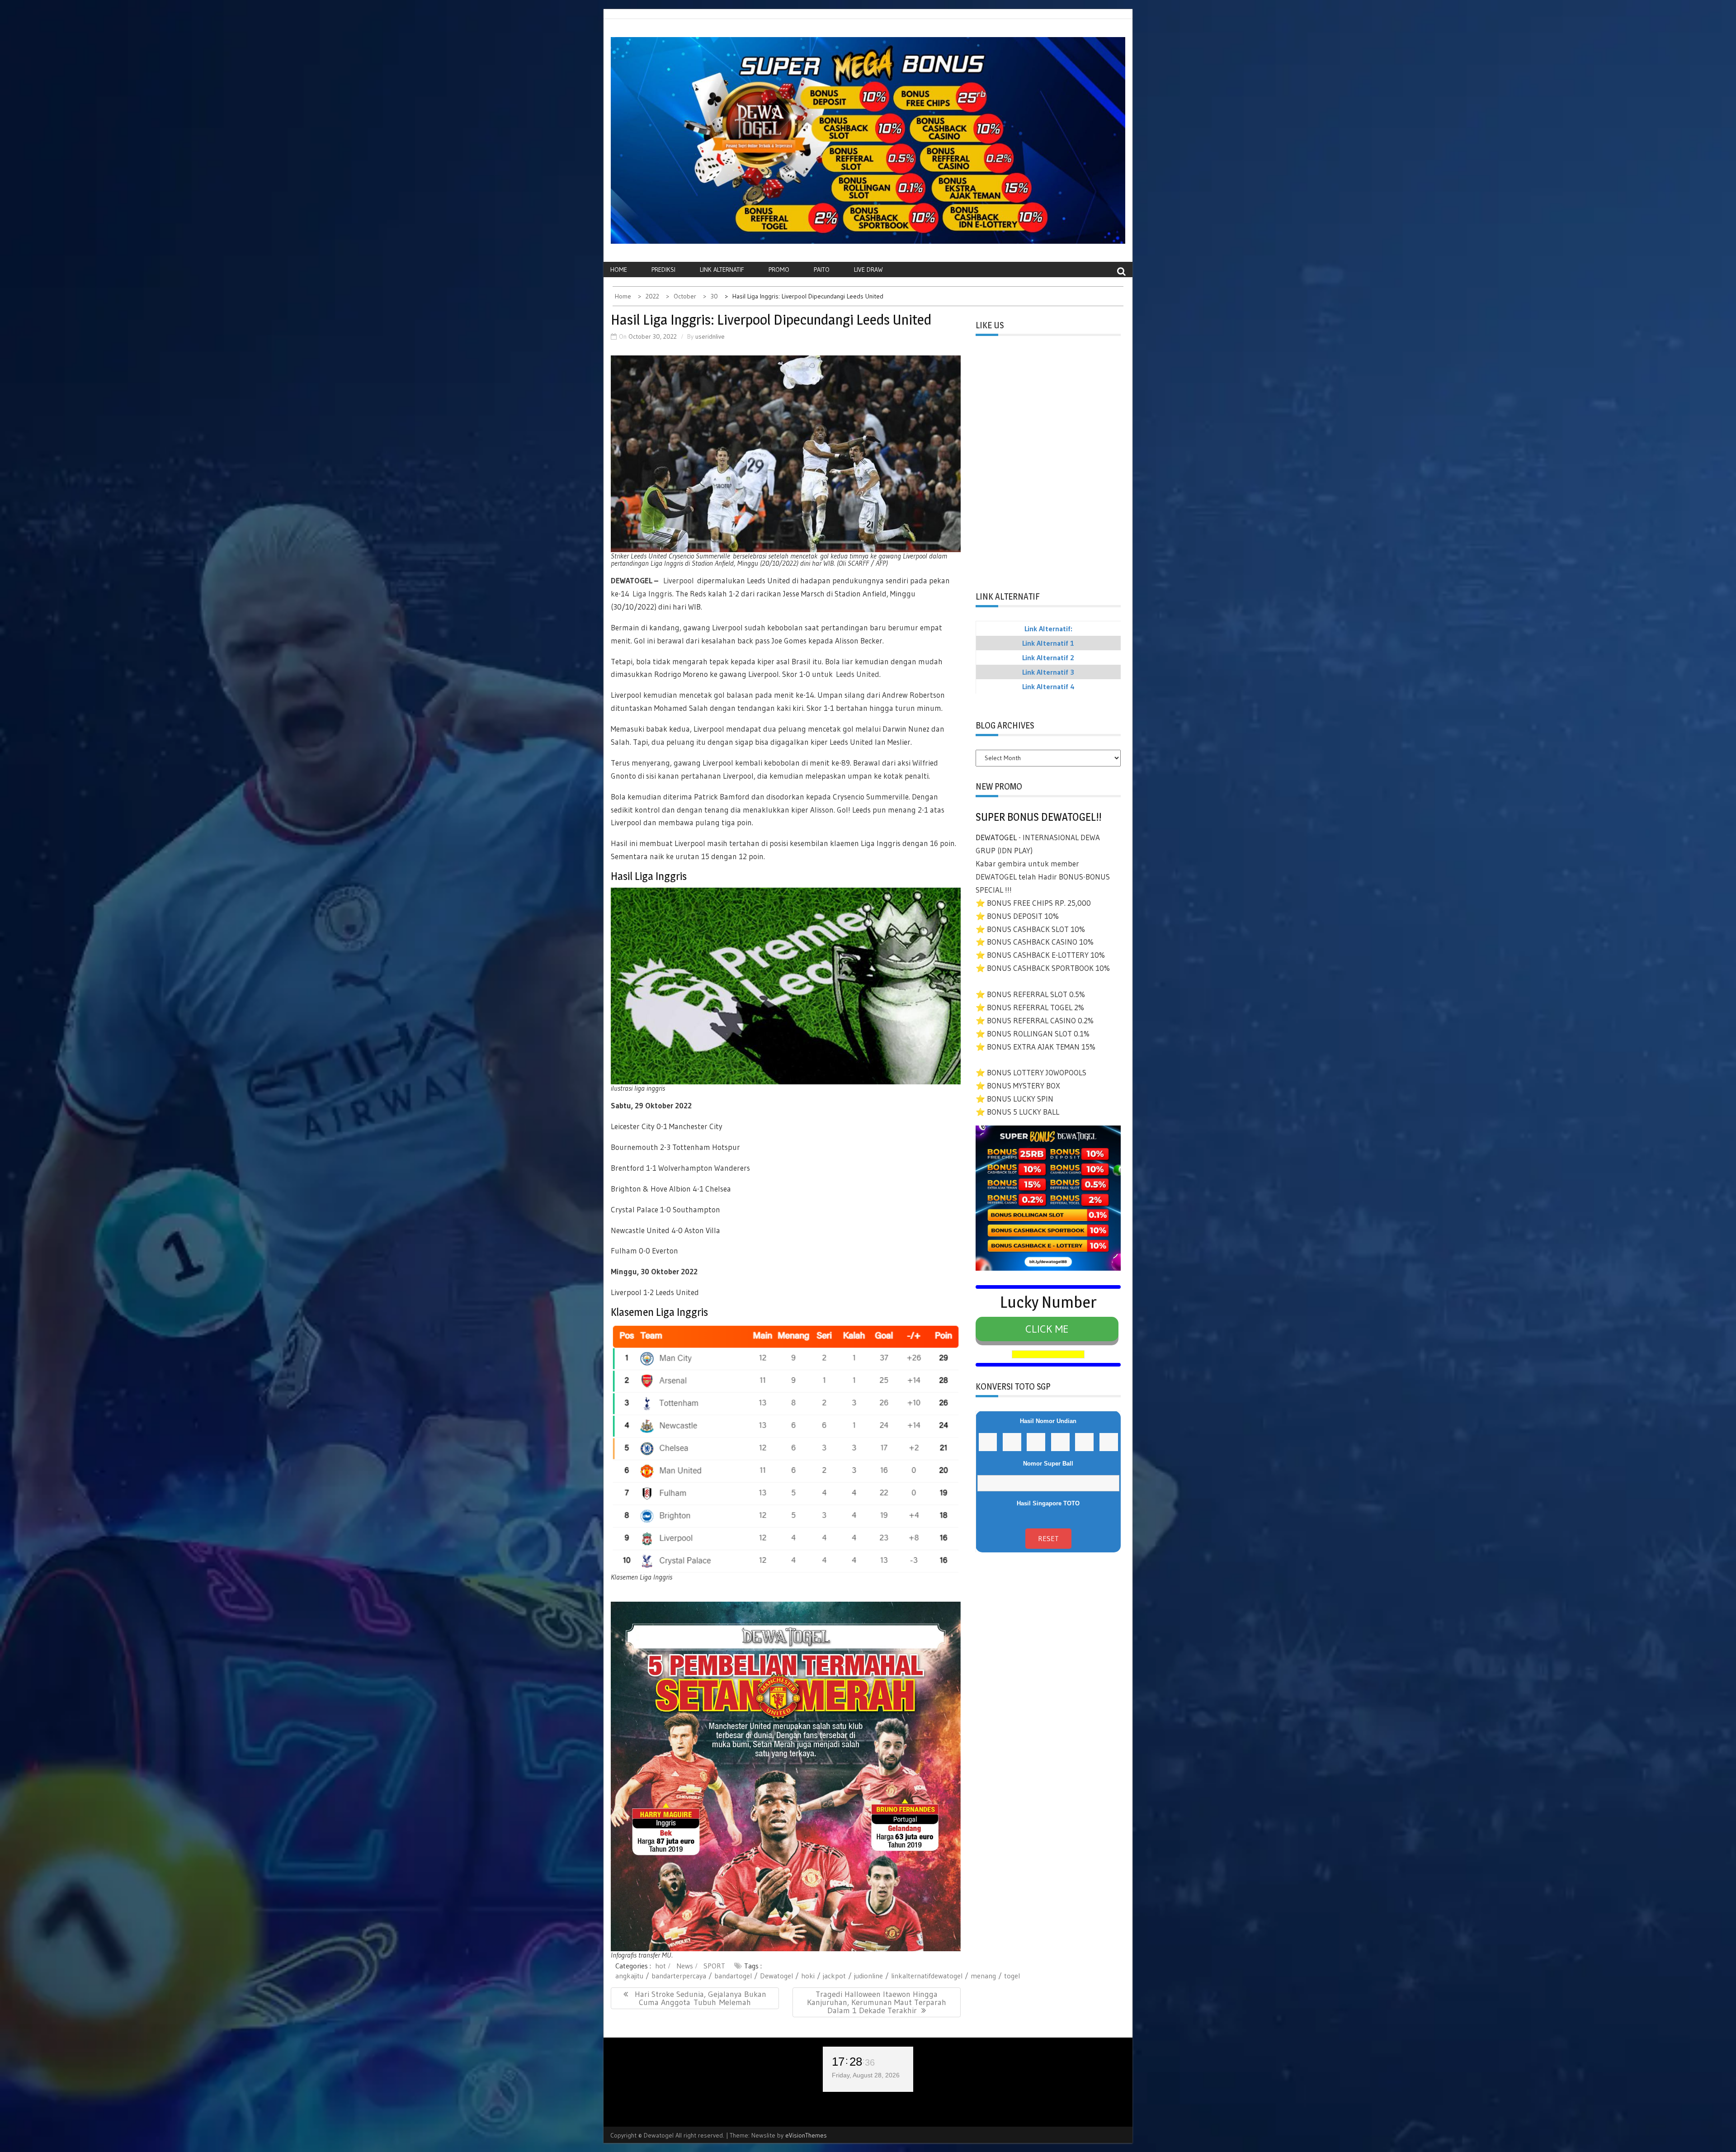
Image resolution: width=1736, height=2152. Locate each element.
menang (983, 1976)
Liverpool (679, 580)
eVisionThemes (806, 2135)
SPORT (714, 1966)
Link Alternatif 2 (1048, 657)
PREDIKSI (663, 270)
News (685, 1966)
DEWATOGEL (632, 580)
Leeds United (858, 674)
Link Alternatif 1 (1048, 643)
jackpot (834, 1976)
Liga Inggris (652, 594)
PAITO (822, 270)
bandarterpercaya (679, 1976)
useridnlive (710, 336)
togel (1012, 1976)
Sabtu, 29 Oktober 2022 (651, 1105)
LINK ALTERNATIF (722, 270)
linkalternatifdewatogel (927, 1976)
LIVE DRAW (868, 270)
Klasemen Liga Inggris (659, 1312)
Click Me (1047, 1329)
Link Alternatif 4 (1048, 686)
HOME (619, 270)
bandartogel (733, 1976)
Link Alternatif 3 (1048, 672)
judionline (868, 1976)
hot (660, 1966)
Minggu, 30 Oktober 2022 (654, 1271)
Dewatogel (776, 1976)
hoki (808, 1976)
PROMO (779, 270)
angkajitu (629, 1976)
